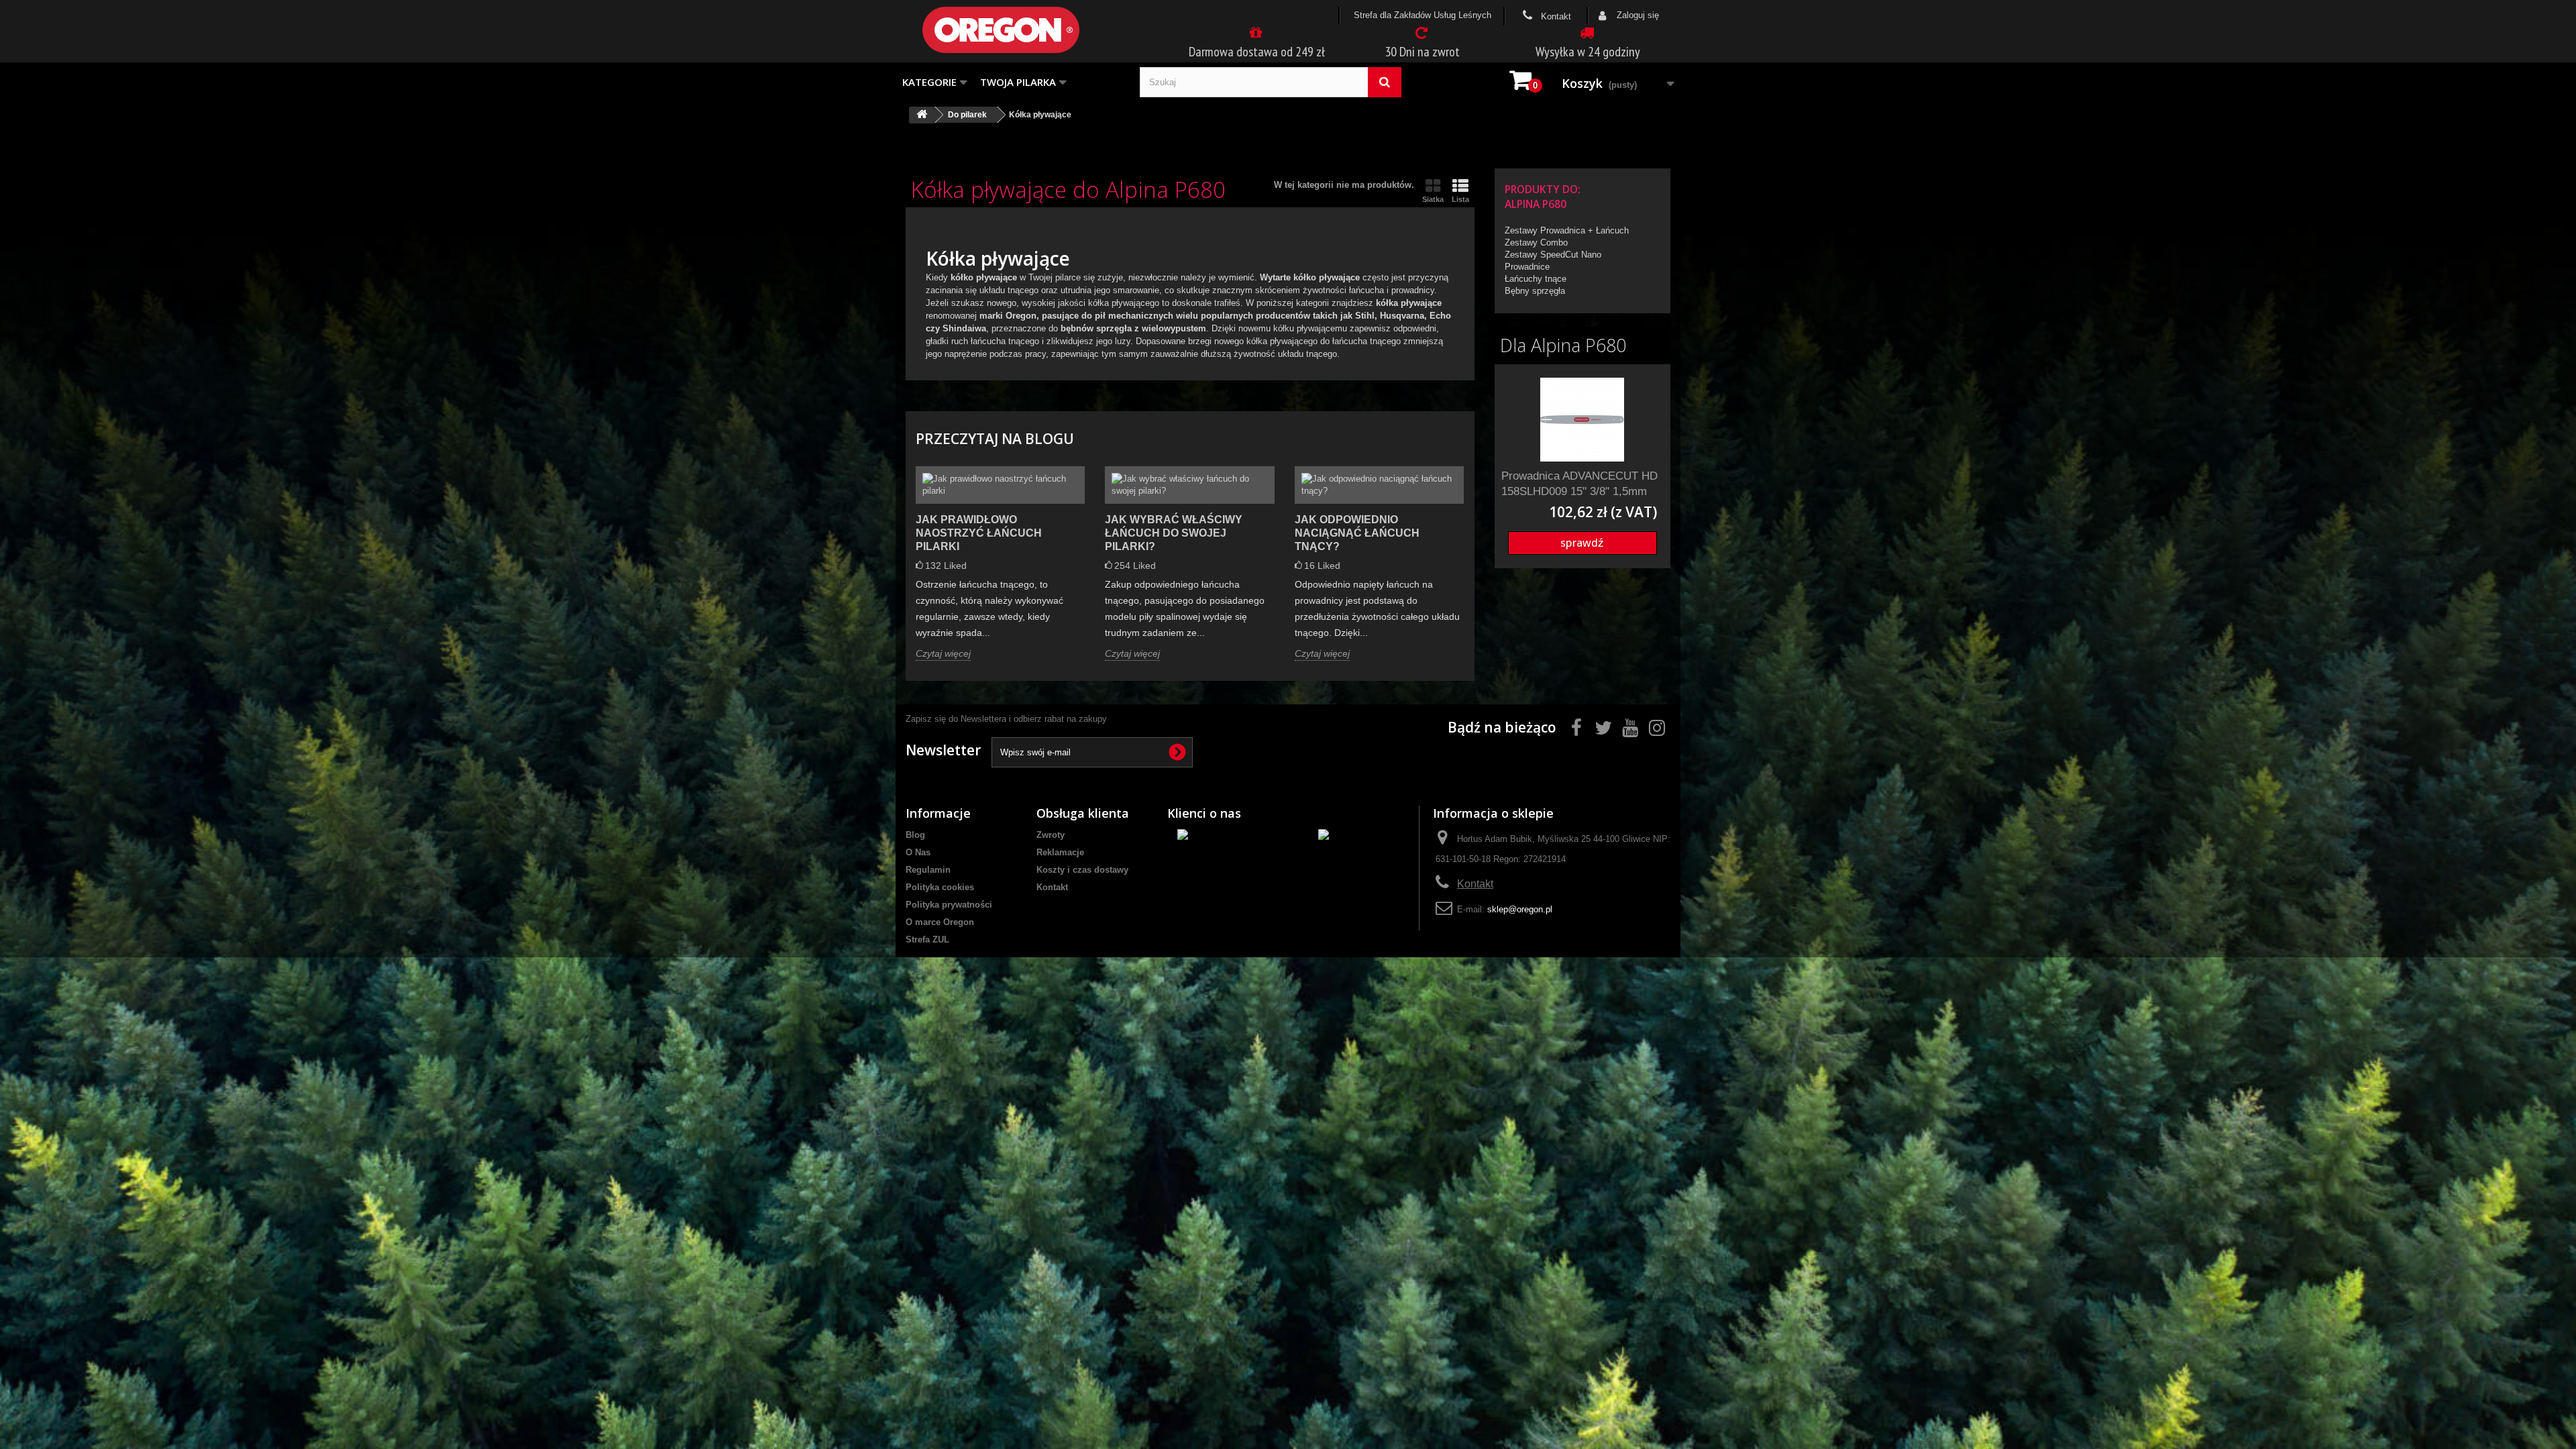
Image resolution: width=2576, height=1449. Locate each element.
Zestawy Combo (1536, 243)
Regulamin (928, 870)
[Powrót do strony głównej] (922, 115)
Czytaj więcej (943, 653)
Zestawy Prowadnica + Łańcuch (1567, 230)
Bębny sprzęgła (1535, 291)
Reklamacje (1060, 852)
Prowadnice (1527, 267)
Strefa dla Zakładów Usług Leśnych (1423, 15)
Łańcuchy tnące (1536, 279)
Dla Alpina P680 (1563, 345)
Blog (915, 835)
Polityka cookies (940, 887)
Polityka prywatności (949, 905)
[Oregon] (1023, 30)
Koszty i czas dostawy (1082, 870)
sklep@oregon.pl (1520, 909)
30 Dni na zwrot (1422, 52)
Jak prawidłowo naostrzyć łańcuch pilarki (979, 533)
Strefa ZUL (927, 940)
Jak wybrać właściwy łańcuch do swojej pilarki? (1174, 533)
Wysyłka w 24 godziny (1588, 52)
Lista (1460, 199)
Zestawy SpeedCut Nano (1553, 255)
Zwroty (1051, 835)
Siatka (1433, 199)
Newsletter (943, 750)
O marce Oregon (940, 922)
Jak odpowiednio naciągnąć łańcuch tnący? (1357, 533)
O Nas (918, 852)
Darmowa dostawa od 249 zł (1257, 52)
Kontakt (1555, 16)
